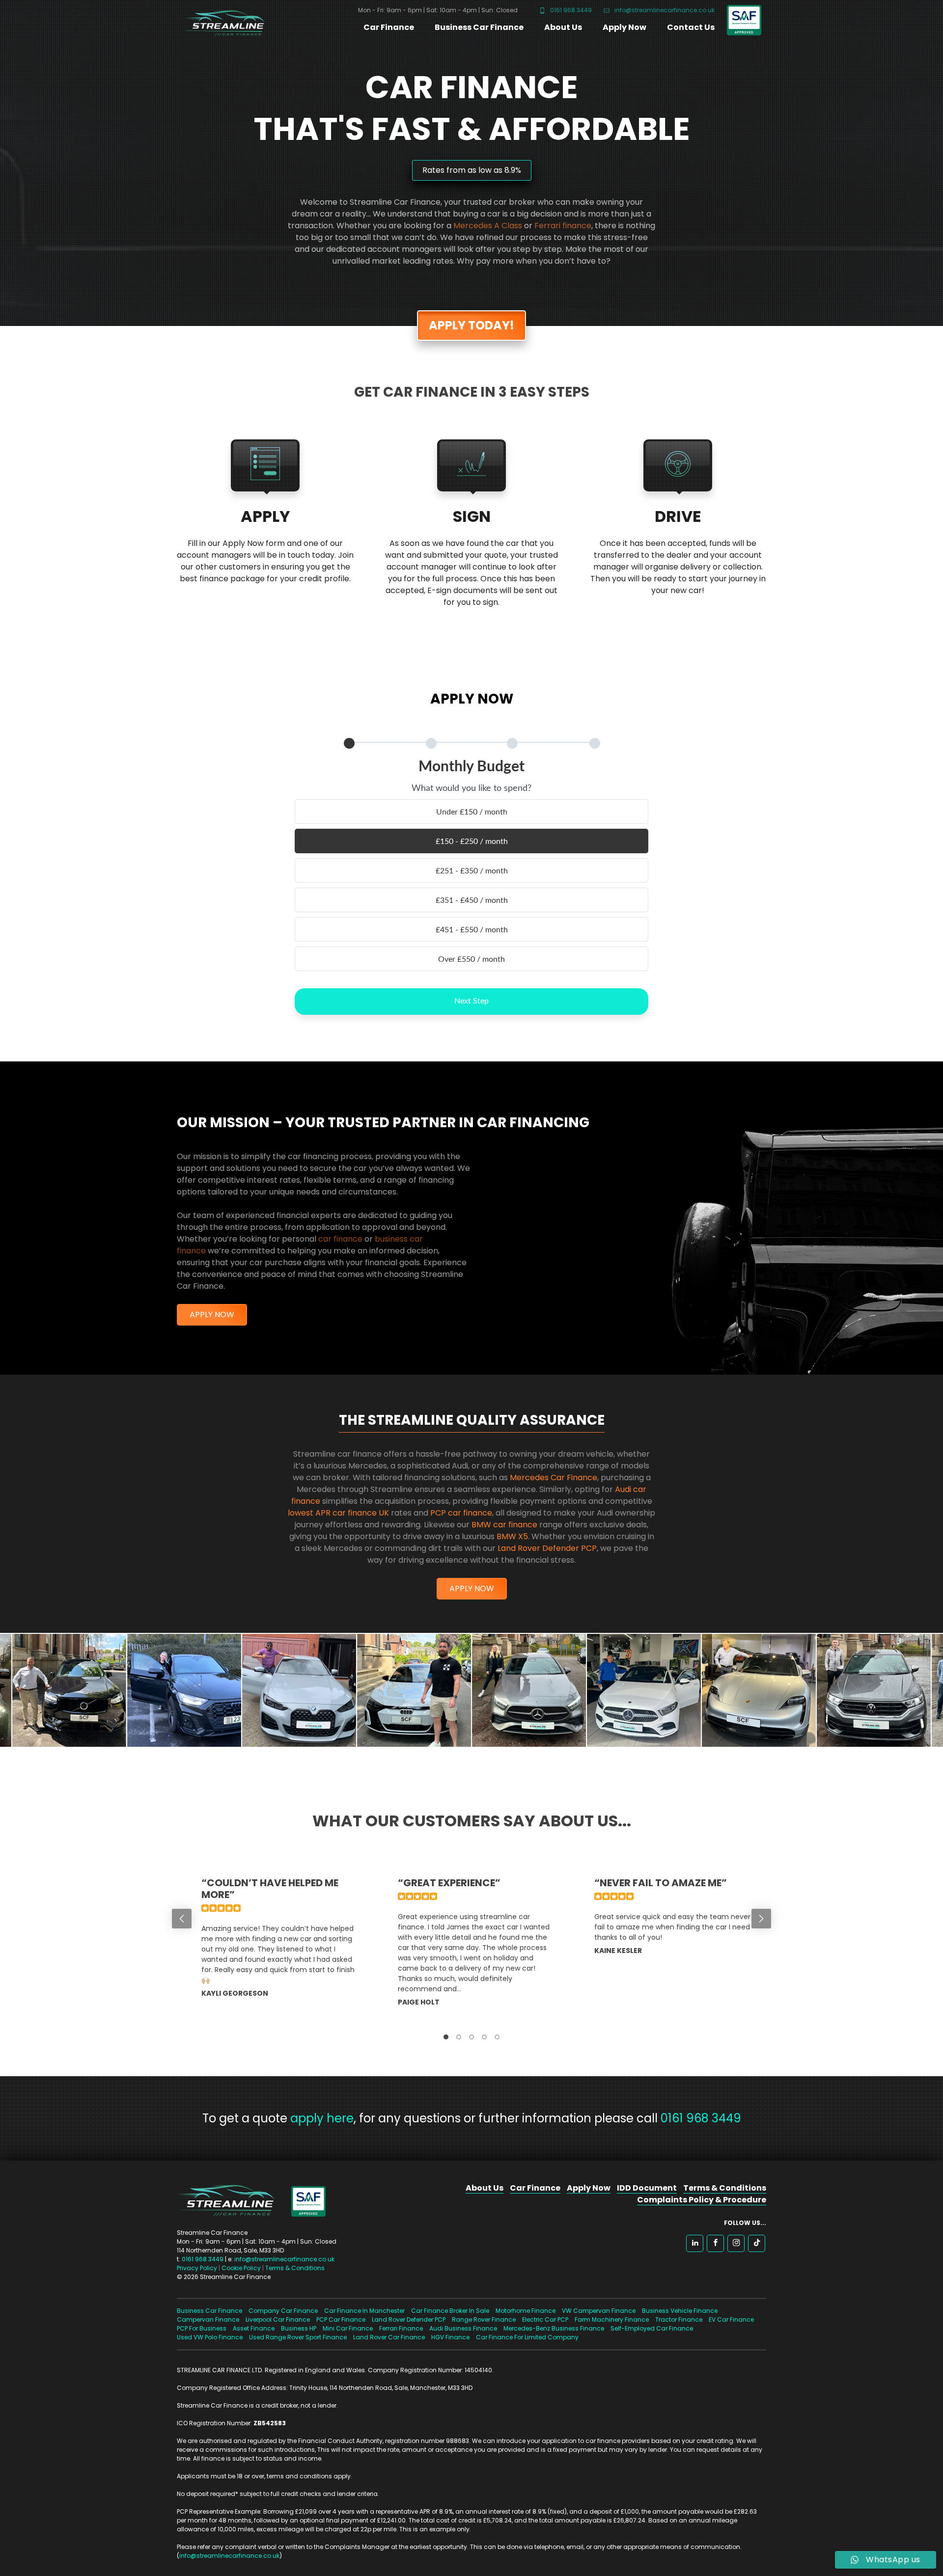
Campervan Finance (208, 2319)
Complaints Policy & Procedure (702, 2200)
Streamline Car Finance (221, 21)
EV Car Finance (731, 2319)
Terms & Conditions (295, 2268)
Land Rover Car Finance (389, 2337)
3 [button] (471, 2037)
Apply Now (624, 27)
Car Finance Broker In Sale (450, 2311)
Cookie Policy (241, 2268)
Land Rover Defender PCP (547, 1548)
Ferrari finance (563, 226)
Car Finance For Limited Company (527, 2337)
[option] (275, 1948)
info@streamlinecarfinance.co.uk (664, 10)
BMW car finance (504, 1525)
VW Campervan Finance (599, 2311)
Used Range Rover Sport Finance (298, 2337)
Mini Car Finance (348, 2328)
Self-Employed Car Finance (652, 2328)
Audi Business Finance (463, 2328)
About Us (563, 27)
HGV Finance (450, 2337)
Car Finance (389, 27)
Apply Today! (471, 325)
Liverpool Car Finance (278, 2319)
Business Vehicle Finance (680, 2311)
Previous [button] (182, 1919)
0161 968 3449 (570, 10)
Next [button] (761, 1919)
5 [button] (497, 2037)
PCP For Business (202, 2328)
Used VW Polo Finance (210, 2337)
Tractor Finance (679, 2319)
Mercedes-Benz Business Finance (554, 2328)
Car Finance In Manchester (364, 2311)
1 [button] (446, 2037)
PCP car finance (461, 1513)
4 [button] (484, 2037)
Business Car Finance (479, 27)
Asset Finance (254, 2328)
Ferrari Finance (401, 2328)
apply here (322, 2118)
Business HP (299, 2328)
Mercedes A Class (488, 226)
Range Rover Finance (484, 2319)
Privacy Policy (197, 2268)
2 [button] (459, 2037)
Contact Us (691, 27)
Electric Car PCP (545, 2319)
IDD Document (647, 2188)
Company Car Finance (283, 2311)
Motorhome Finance (526, 2311)
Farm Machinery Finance (612, 2319)
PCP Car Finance (341, 2319)
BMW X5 (512, 1536)
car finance (340, 1239)
